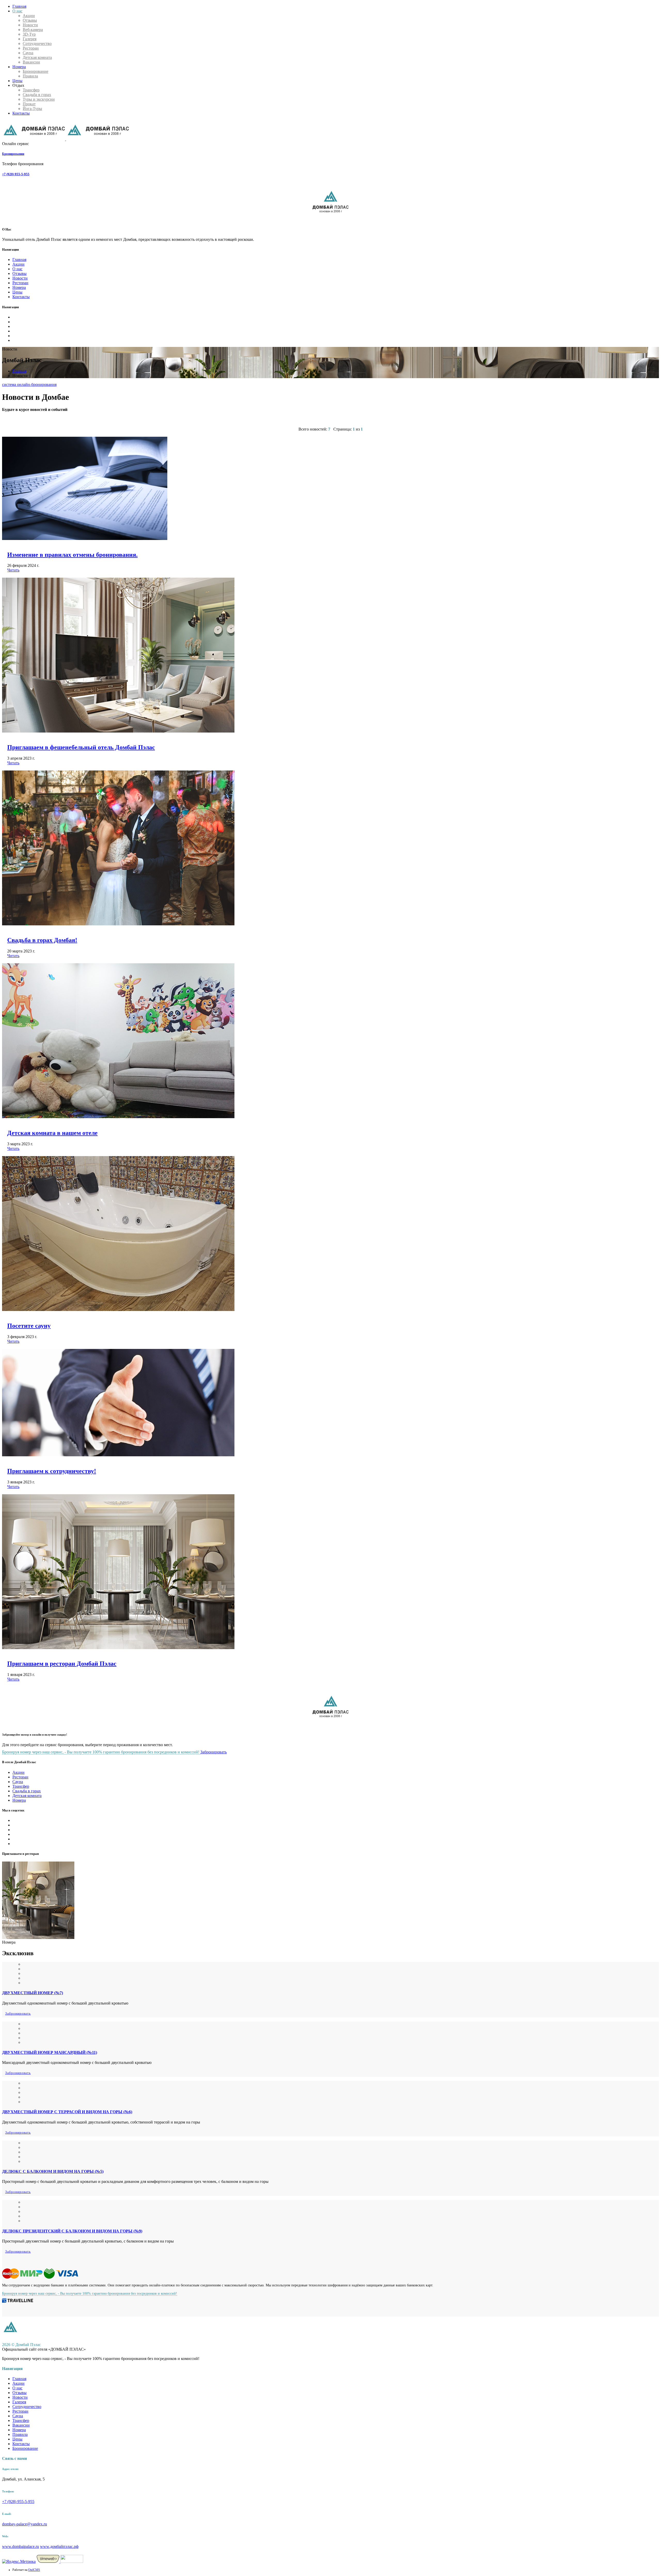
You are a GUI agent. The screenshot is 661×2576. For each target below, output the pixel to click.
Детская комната (37, 57)
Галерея (30, 39)
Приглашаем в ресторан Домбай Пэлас (62, 1664)
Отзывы (30, 20)
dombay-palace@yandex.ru (25, 2524)
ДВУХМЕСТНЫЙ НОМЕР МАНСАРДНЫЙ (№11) (50, 2052)
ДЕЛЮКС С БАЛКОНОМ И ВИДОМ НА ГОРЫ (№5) (53, 2171)
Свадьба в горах (37, 95)
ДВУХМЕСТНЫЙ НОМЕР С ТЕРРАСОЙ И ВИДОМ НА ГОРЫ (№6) (67, 2112)
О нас (17, 11)
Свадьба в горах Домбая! (42, 940)
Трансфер (31, 90)
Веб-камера (33, 30)
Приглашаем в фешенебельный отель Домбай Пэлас (81, 747)
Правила (30, 76)
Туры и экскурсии (39, 99)
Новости (30, 25)
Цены (17, 81)
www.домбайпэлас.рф (59, 2546)
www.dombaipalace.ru (21, 2546)
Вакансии (31, 62)
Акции (29, 16)
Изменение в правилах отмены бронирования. (72, 555)
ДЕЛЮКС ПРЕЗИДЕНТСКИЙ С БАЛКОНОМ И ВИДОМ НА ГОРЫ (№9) (72, 2231)
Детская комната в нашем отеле (52, 1133)
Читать (13, 570)
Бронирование (36, 71)
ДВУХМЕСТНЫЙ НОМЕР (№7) (33, 1993)
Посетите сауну (29, 1326)
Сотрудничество (37, 43)
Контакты (21, 113)
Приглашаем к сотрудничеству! (52, 1471)
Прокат (29, 104)
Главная (19, 6)
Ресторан (31, 48)
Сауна (28, 53)
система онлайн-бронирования (29, 384)
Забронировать (214, 1752)
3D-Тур (29, 34)
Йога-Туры (32, 109)
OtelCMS (34, 2570)
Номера (19, 67)
